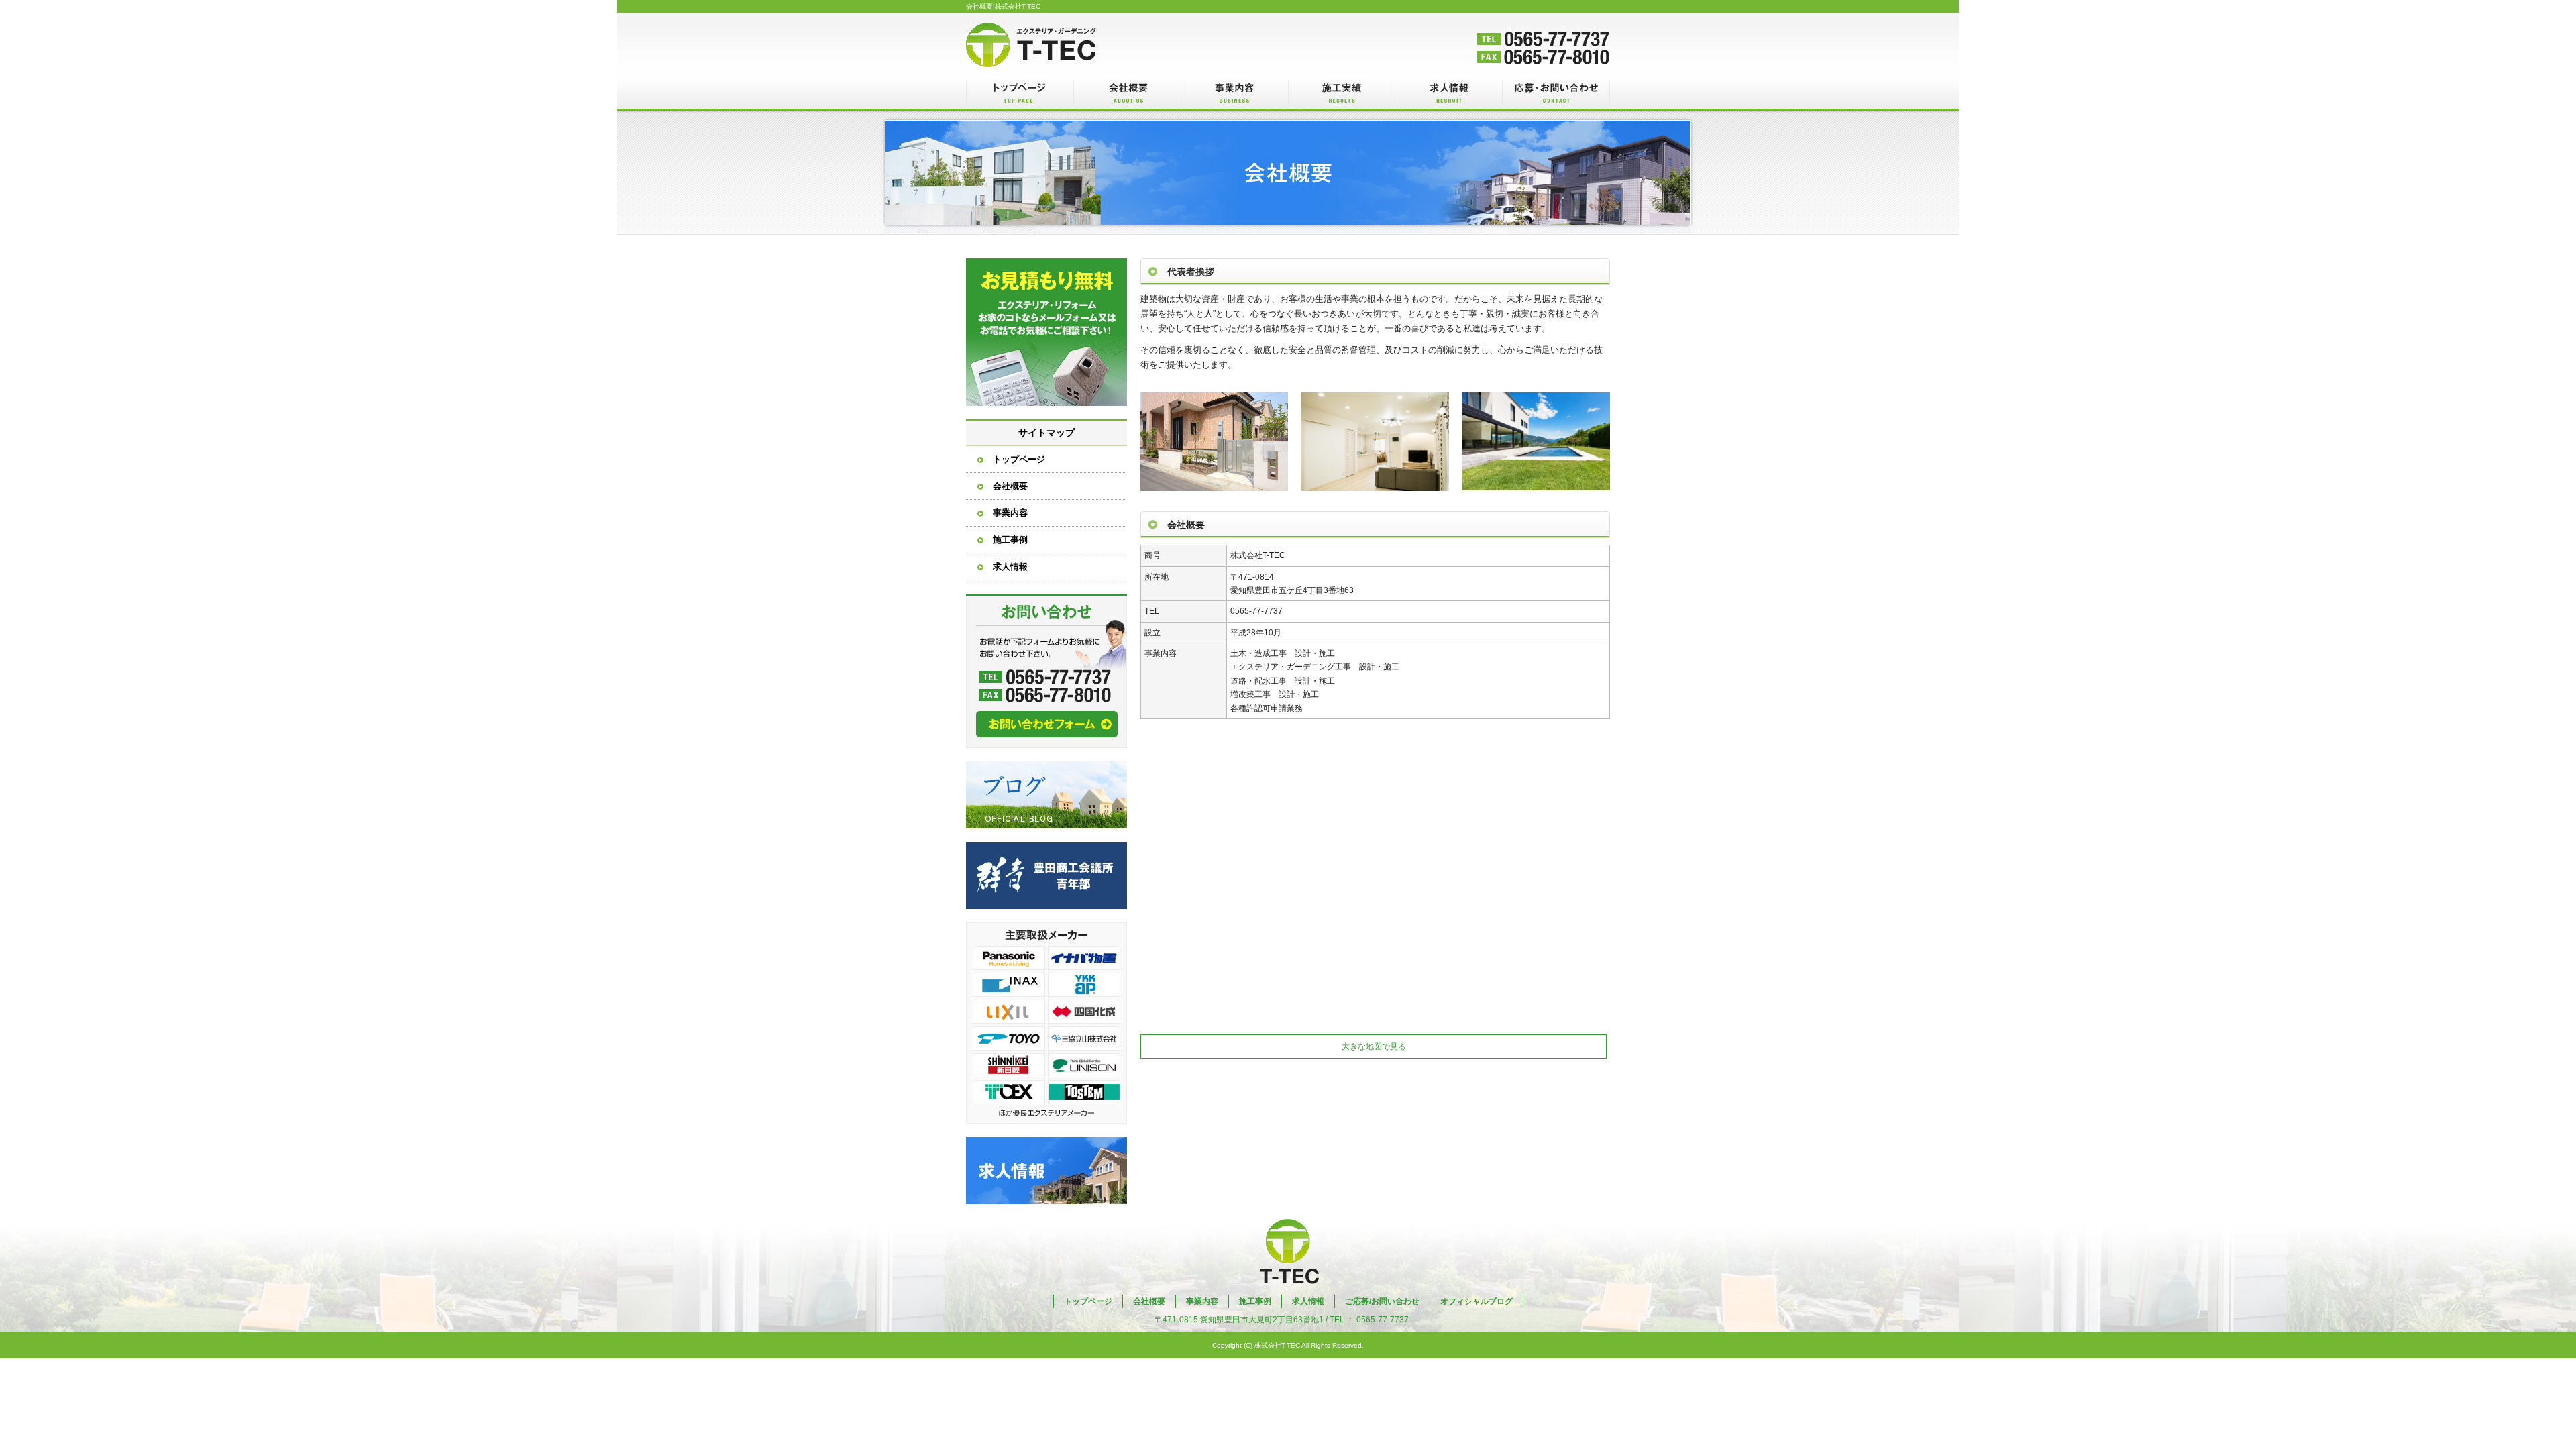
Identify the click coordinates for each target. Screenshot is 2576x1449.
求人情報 (1449, 92)
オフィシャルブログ (1046, 795)
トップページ (1020, 92)
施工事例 (1342, 92)
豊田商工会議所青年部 (1046, 875)
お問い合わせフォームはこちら (1046, 671)
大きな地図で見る (1374, 1046)
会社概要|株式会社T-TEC (1003, 6)
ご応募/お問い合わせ (1556, 92)
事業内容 (1234, 92)
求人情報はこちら (1046, 1171)
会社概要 (1127, 92)
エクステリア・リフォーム (1046, 332)
